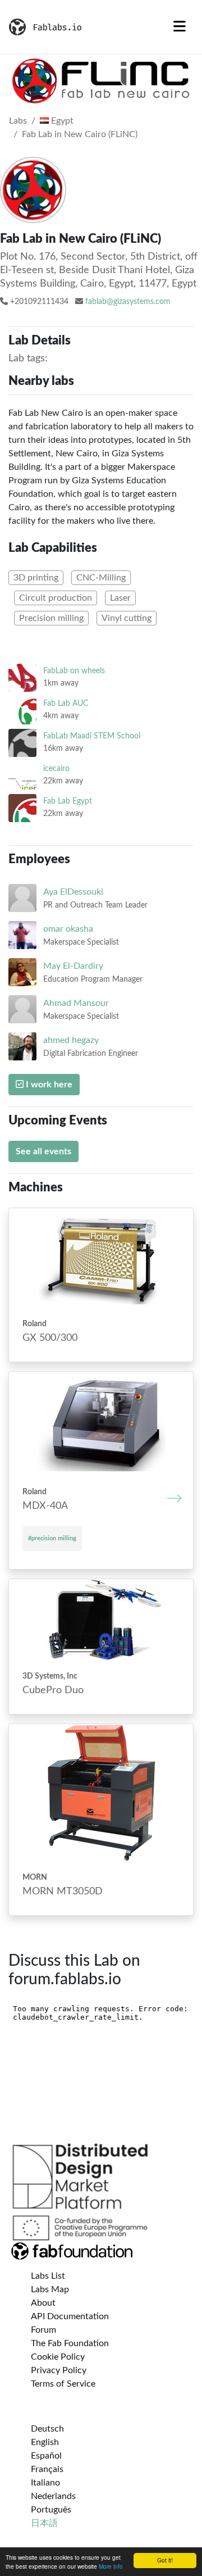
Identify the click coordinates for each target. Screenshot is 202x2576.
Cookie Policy (58, 2357)
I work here (48, 1085)
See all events (43, 1151)
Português (51, 2510)
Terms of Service (63, 2384)
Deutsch (47, 2429)
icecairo (56, 768)
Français (47, 2469)
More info (111, 2566)
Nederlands (53, 2496)
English (45, 2442)
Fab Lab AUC (66, 703)
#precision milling (52, 1538)
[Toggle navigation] (180, 27)
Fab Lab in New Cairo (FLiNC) (80, 134)
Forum (43, 2330)
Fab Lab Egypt (68, 801)
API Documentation (70, 2316)
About (43, 2303)
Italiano (45, 2483)
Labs (18, 121)
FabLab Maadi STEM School (92, 736)
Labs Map (50, 2289)
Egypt (61, 121)
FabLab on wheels (74, 671)
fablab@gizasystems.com (128, 302)
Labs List (48, 2276)
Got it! (165, 2560)
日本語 (44, 2523)
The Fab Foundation (70, 2343)
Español (46, 2456)
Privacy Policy (59, 2370)
